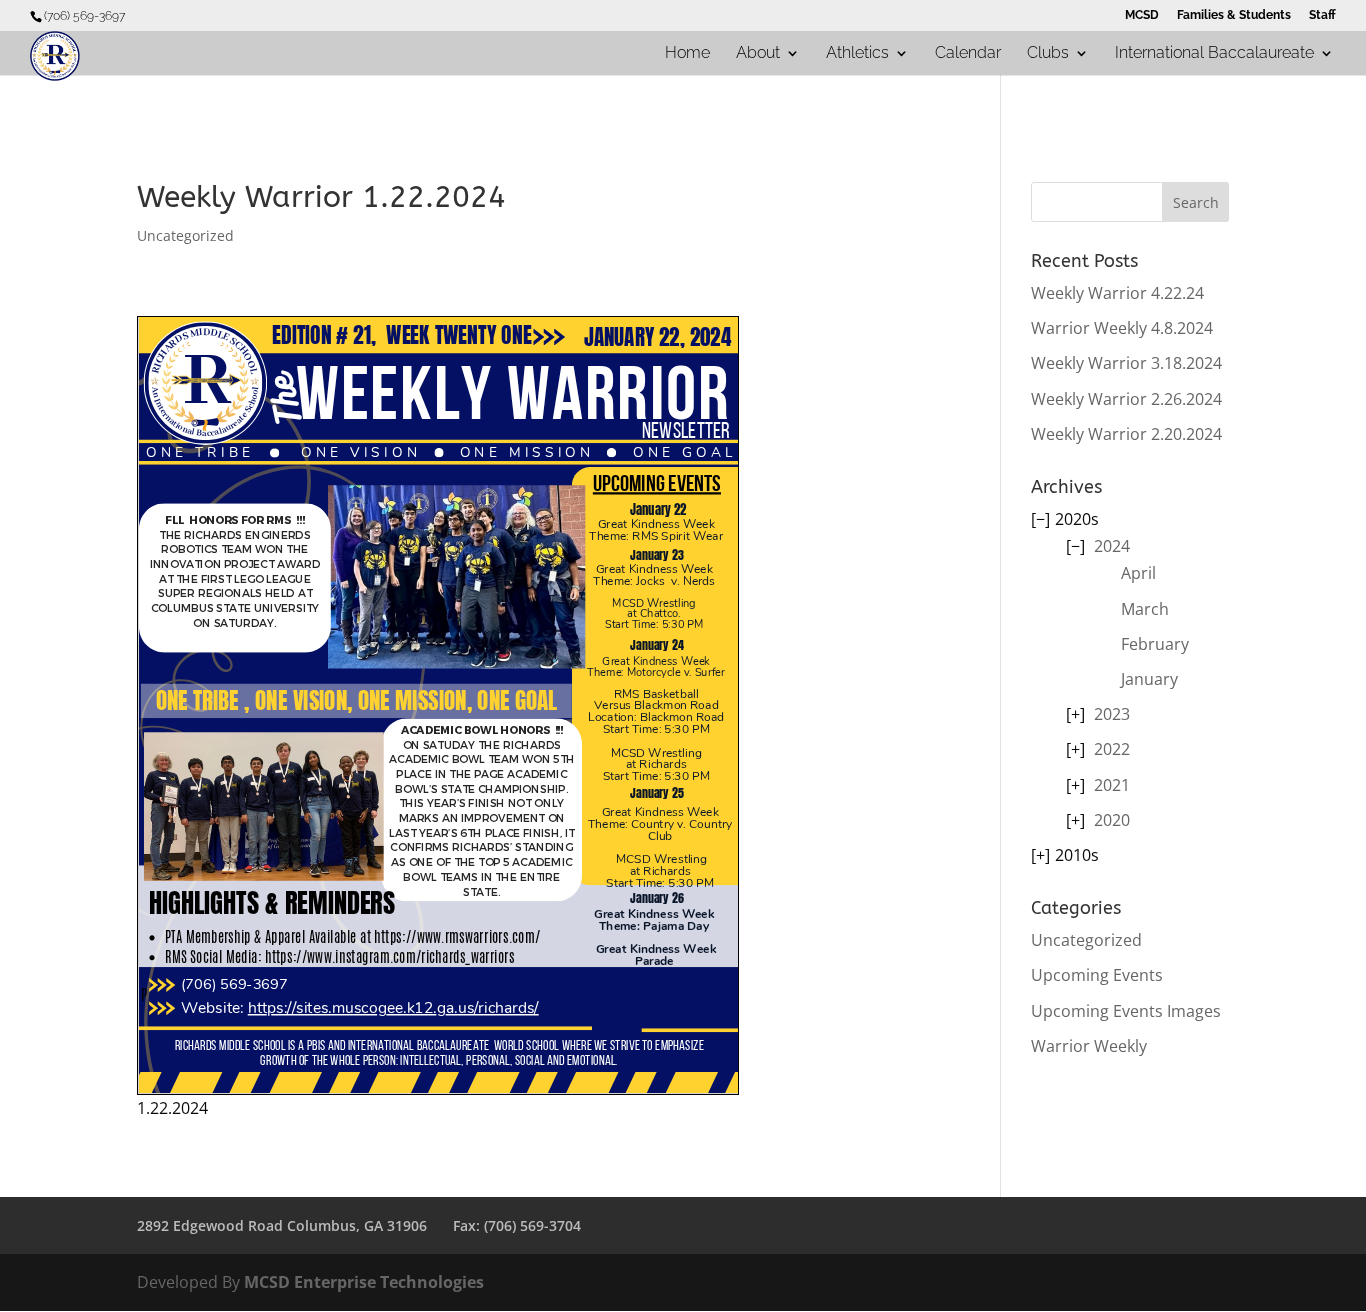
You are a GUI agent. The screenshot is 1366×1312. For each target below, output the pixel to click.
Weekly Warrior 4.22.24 (1117, 293)
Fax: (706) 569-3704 (517, 1225)
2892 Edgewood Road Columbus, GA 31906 (282, 1225)
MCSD (1142, 15)
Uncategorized (185, 235)
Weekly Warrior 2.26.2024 (1126, 399)
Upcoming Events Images (1126, 1011)
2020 (1112, 820)
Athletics (857, 54)
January (1149, 679)
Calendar (968, 54)
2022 (1112, 749)
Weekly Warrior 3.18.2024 (1126, 363)
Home (687, 54)
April (1138, 573)
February (1155, 644)
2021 (1112, 785)
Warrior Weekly (1089, 1046)
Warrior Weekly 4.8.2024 (1122, 328)
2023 (1112, 714)
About (758, 54)
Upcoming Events (1097, 975)
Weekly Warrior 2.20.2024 (1126, 434)
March (1145, 609)
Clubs (1048, 54)
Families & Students (1234, 15)
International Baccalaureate (1214, 54)
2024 (1112, 546)
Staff (1322, 15)
